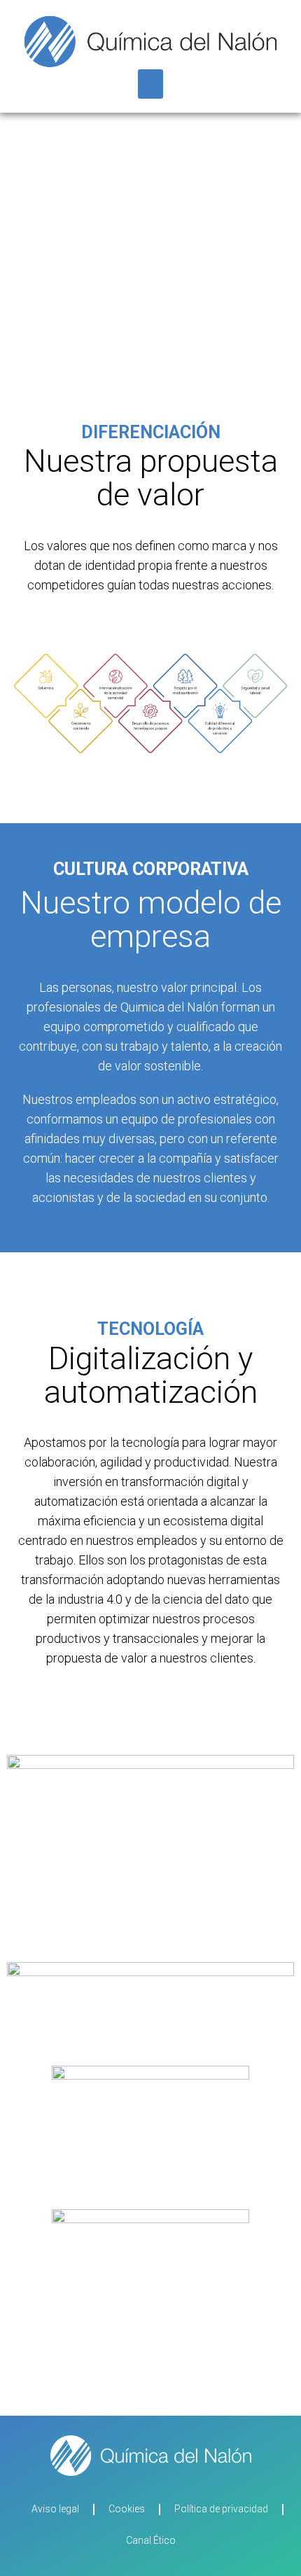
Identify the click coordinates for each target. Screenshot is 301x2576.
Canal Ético (151, 2540)
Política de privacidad (221, 2509)
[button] (150, 84)
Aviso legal (55, 2509)
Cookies (127, 2509)
